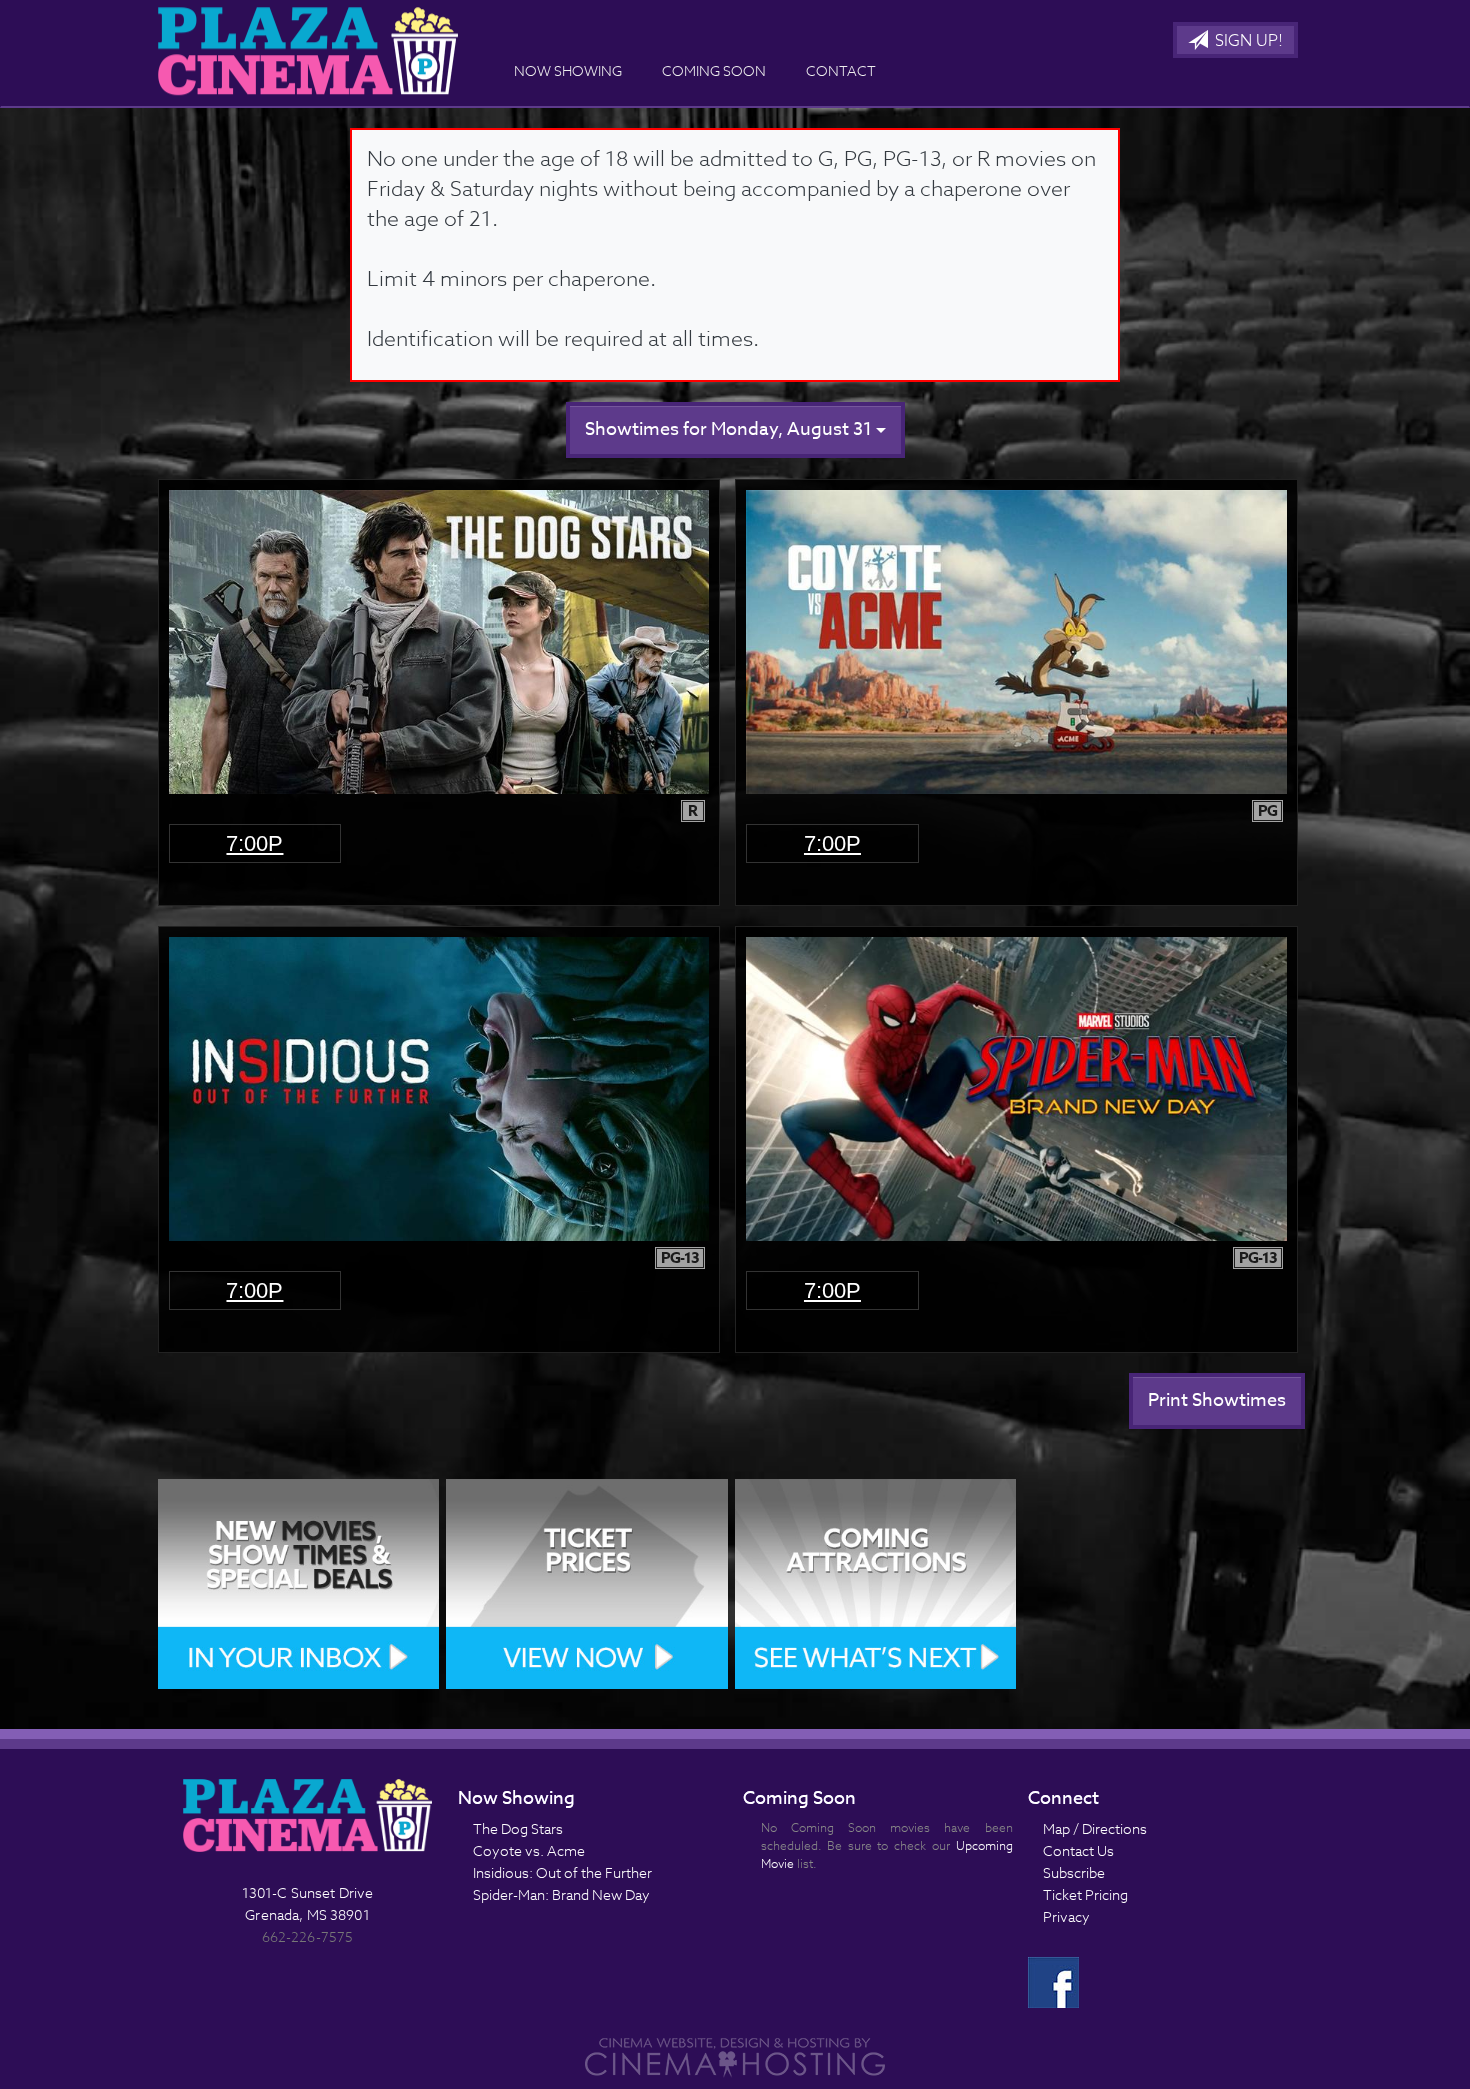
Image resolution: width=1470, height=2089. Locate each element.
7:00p (254, 843)
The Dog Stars (518, 1828)
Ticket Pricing (1085, 1894)
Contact (841, 70)
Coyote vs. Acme (529, 1850)
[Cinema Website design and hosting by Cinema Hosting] (735, 2055)
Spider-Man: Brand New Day (561, 1894)
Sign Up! (1247, 41)
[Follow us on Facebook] (1053, 1980)
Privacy (1066, 1916)
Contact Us (1078, 1850)
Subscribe (1074, 1872)
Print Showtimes (1217, 1400)
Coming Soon (714, 70)
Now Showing (568, 70)
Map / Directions (1095, 1828)
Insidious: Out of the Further (562, 1872)
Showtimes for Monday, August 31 (730, 429)
